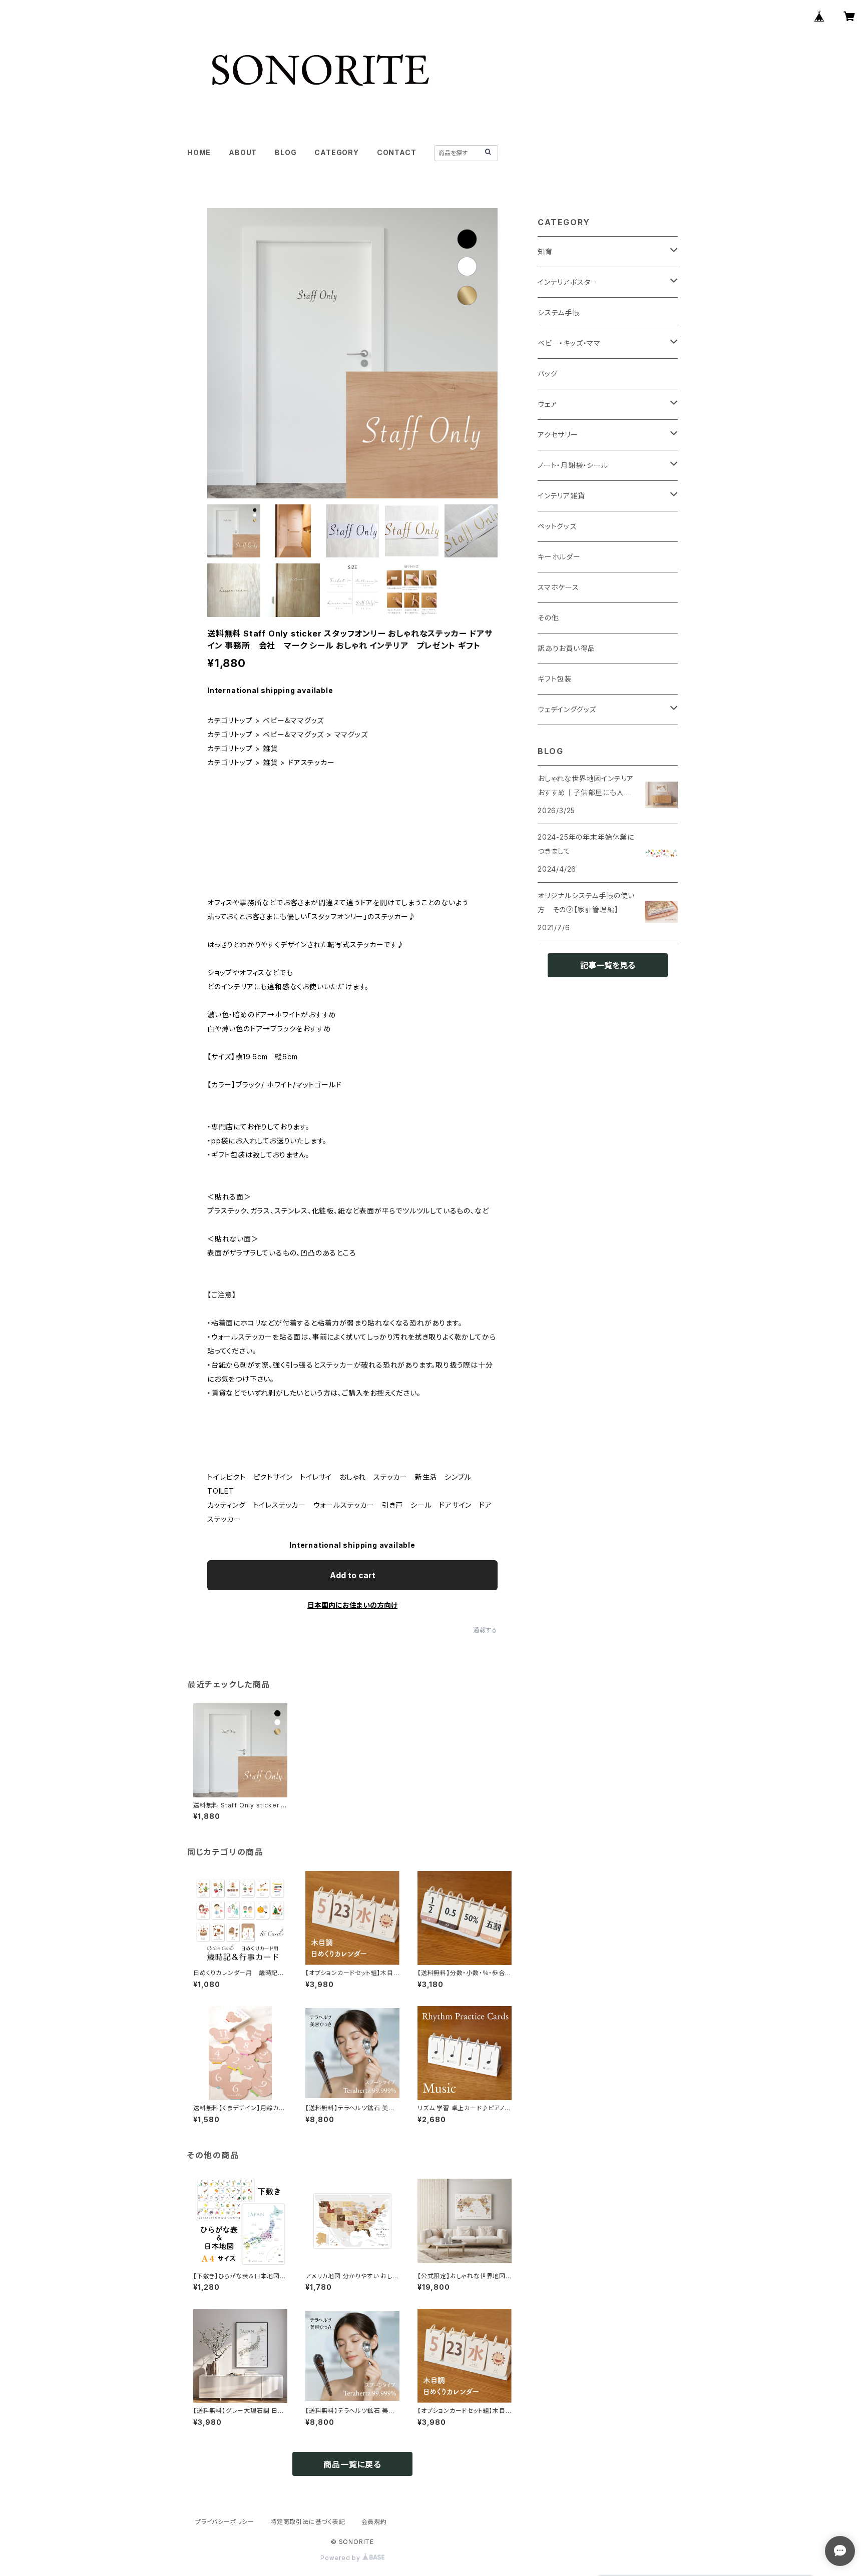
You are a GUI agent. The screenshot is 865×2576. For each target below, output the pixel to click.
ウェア (547, 404)
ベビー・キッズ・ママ (569, 343)
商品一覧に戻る (352, 2464)
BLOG (286, 152)
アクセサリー (558, 435)
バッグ (547, 374)
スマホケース (558, 587)
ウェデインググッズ (567, 709)
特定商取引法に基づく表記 (308, 2522)
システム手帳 (559, 312)
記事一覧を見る (608, 965)
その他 (548, 618)
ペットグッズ (557, 526)
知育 (545, 251)
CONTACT (397, 152)
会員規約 (374, 2522)
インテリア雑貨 (561, 496)
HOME (199, 152)
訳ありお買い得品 (566, 648)
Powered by (341, 2558)
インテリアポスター (568, 282)
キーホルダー (559, 557)
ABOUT (243, 152)
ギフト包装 (555, 679)
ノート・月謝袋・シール (573, 465)
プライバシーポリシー (225, 2522)
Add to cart (353, 1575)
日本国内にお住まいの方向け (352, 1605)
